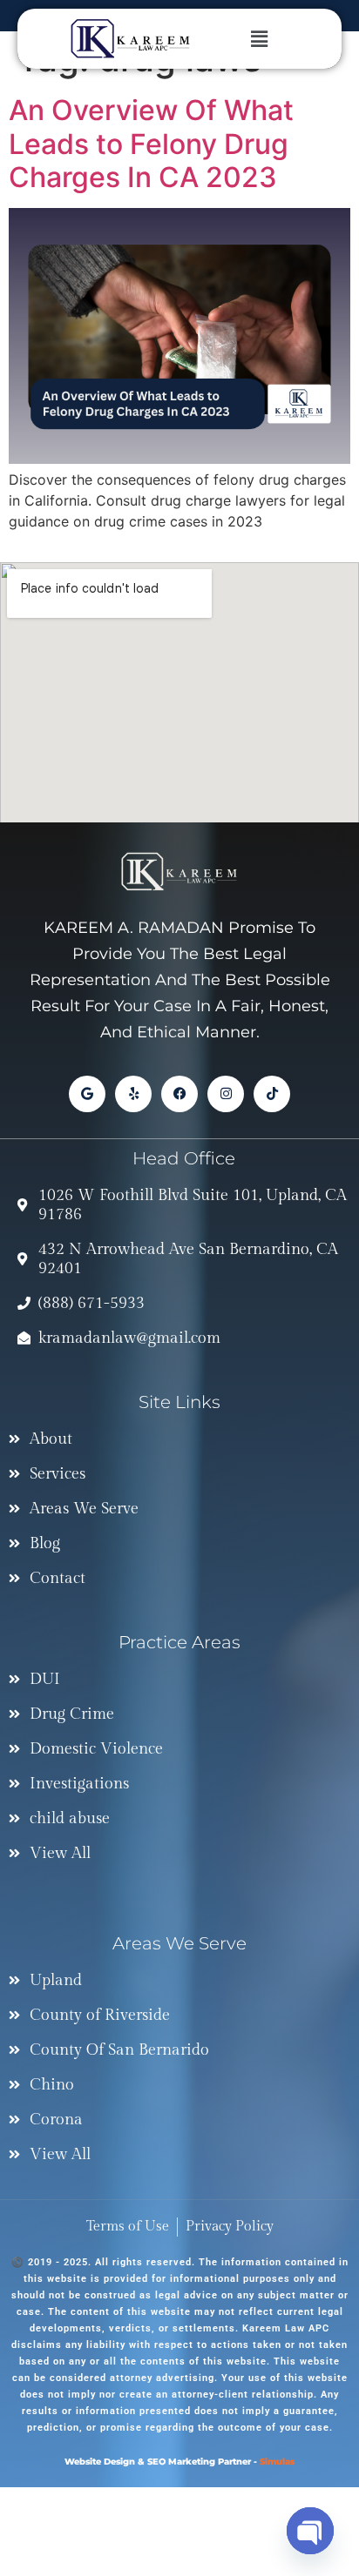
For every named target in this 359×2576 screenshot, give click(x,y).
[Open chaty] (310, 2531)
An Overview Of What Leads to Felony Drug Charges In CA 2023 (151, 144)
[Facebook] (179, 1094)
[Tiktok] (272, 1094)
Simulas (277, 2462)
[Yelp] (133, 1094)
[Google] (87, 1094)
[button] (276, 39)
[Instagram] (226, 1094)
